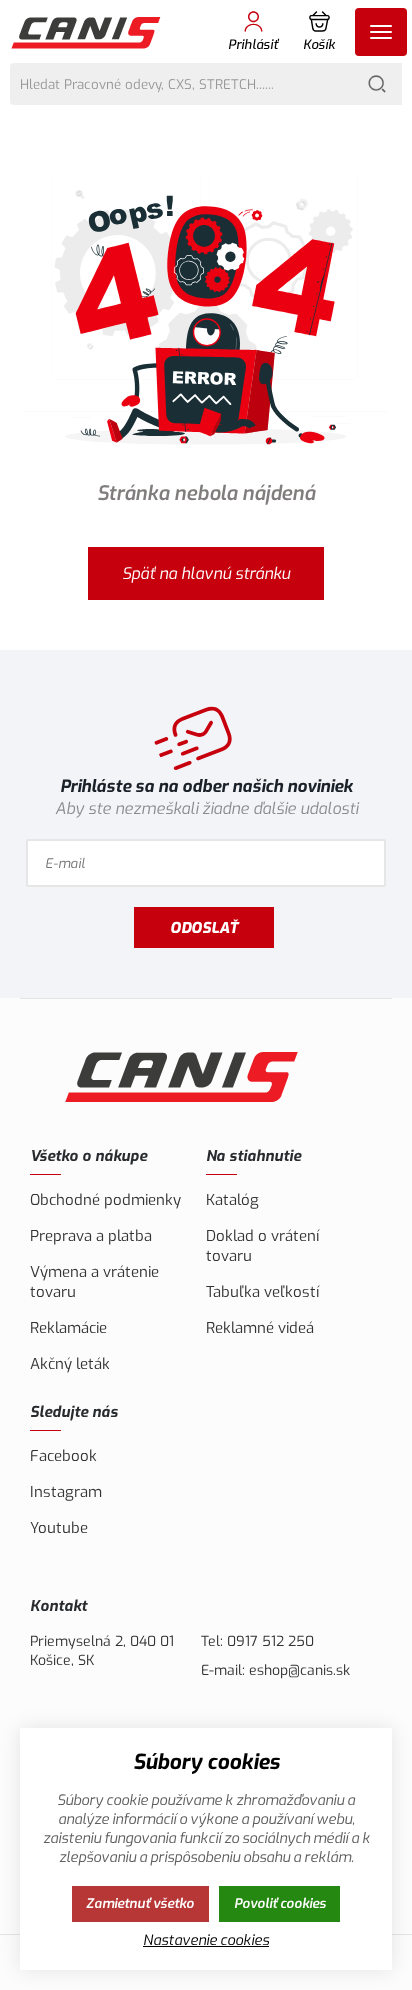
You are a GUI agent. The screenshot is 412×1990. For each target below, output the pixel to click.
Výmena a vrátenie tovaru (94, 1282)
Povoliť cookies (280, 1903)
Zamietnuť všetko (140, 1903)
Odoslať (204, 928)
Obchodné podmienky (105, 1200)
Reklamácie (68, 1328)
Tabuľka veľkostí (262, 1292)
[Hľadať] (377, 84)
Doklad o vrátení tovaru (262, 1246)
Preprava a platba (91, 1236)
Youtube (59, 1528)
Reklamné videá (260, 1328)
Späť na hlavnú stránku (206, 573)
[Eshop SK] (87, 32)
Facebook (63, 1456)
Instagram (66, 1492)
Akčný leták (70, 1364)
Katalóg (232, 1200)
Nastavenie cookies (206, 1940)
